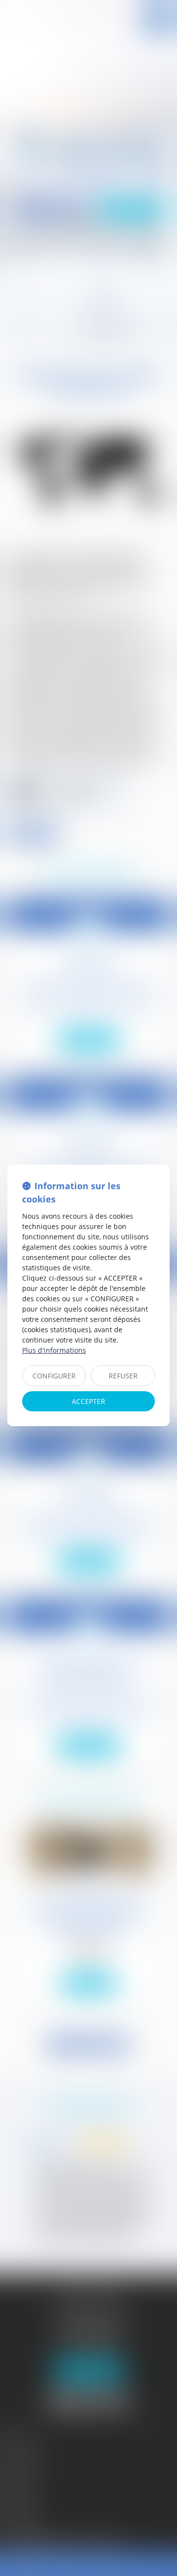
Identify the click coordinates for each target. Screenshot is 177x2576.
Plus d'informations (54, 1350)
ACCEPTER (88, 1401)
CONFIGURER (54, 1376)
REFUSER (123, 1376)
